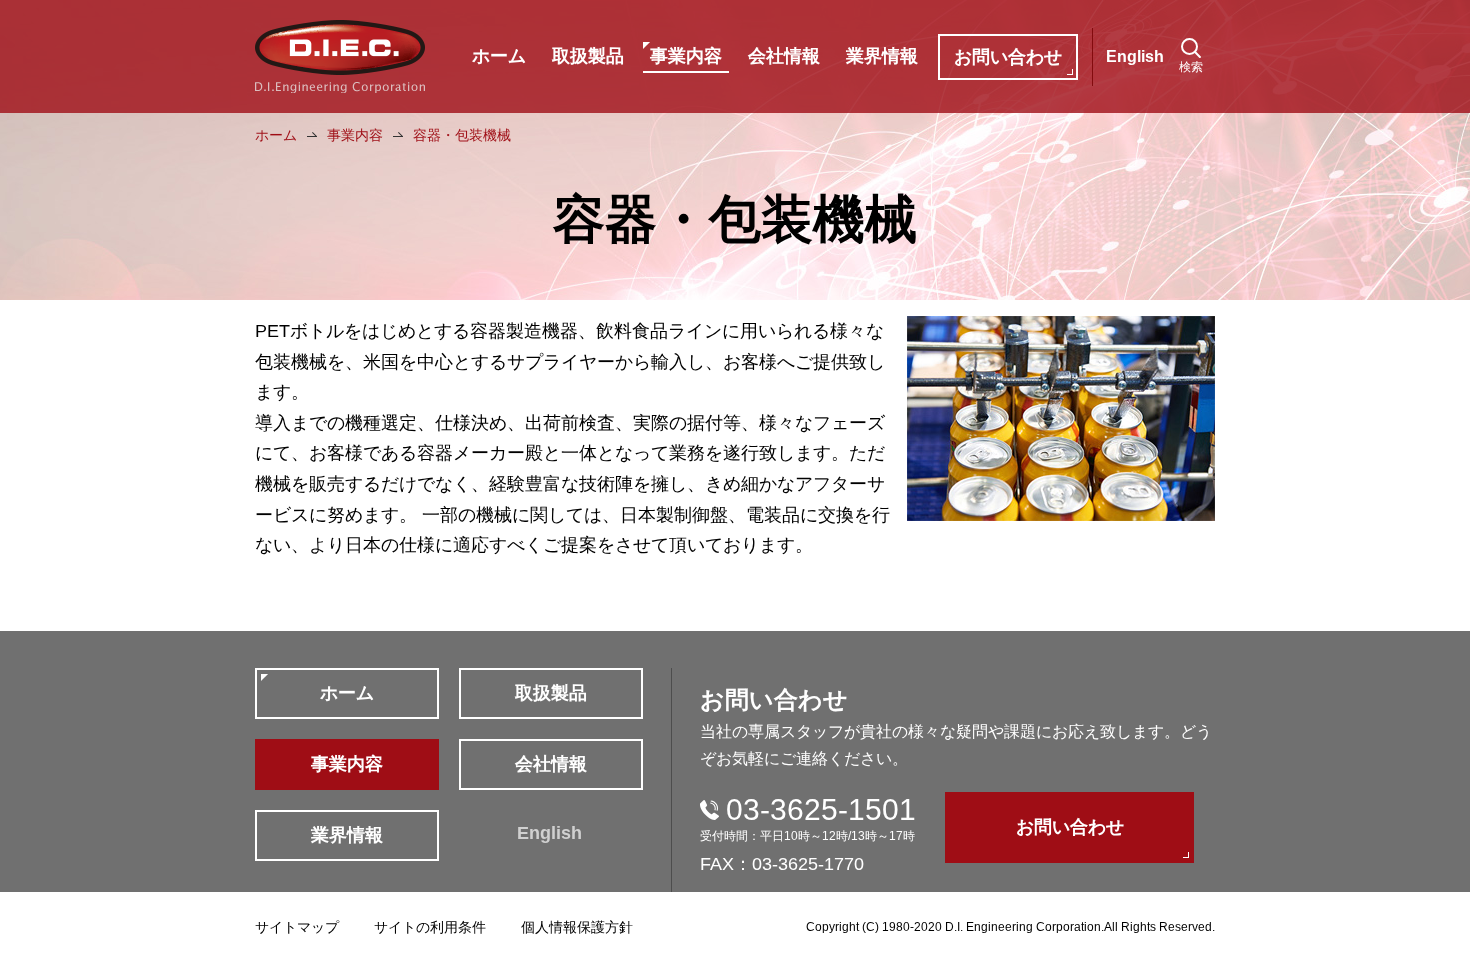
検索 (1191, 67)
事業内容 (686, 56)
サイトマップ (297, 927)
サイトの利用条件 (430, 927)
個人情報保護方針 (577, 927)
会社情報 (784, 56)
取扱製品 (588, 56)
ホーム (499, 56)
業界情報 (882, 56)
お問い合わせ (1008, 57)
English (1135, 56)
